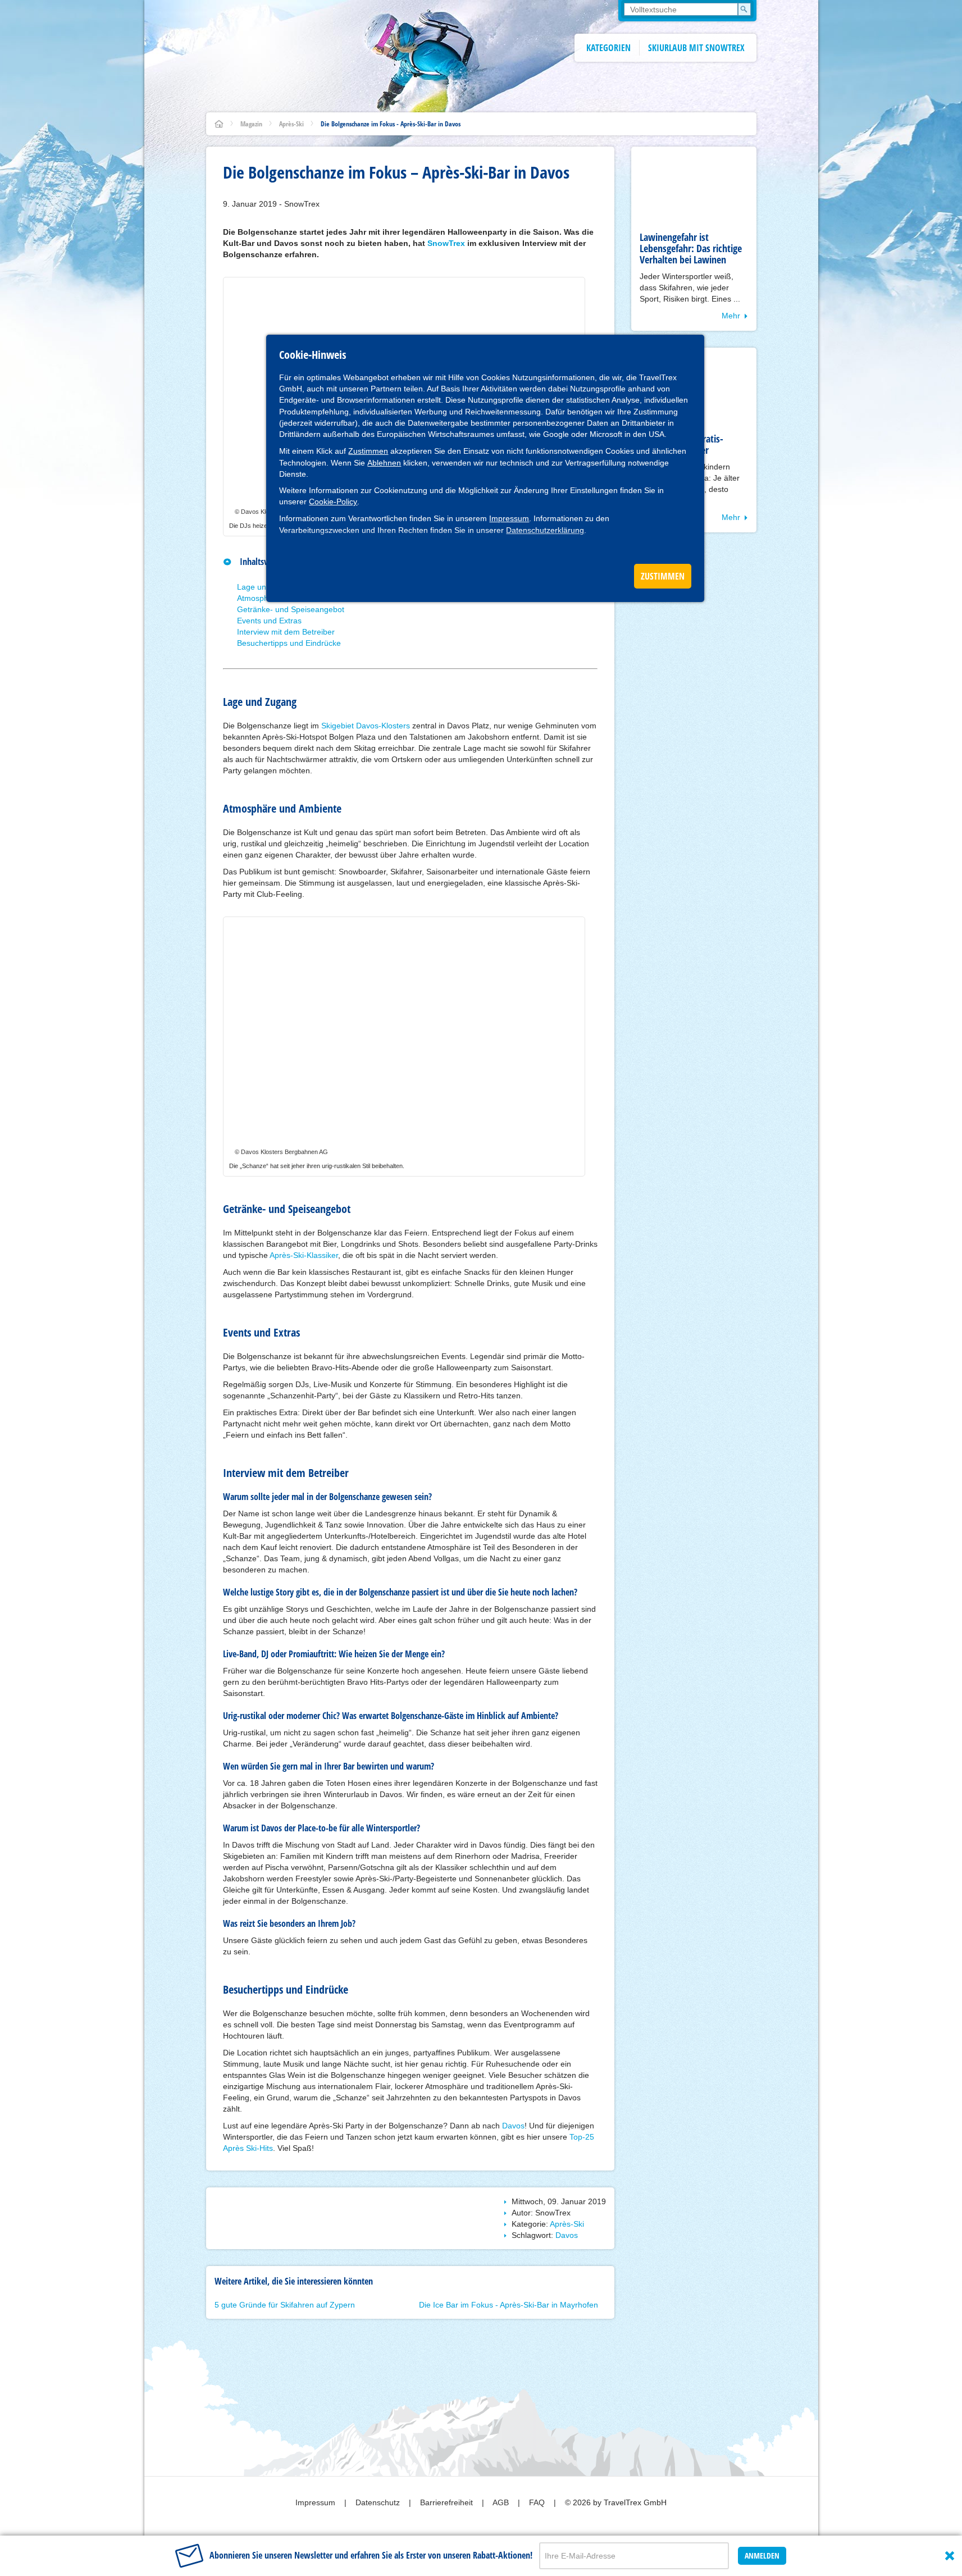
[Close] (950, 2556)
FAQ (538, 2502)
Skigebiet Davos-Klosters (366, 726)
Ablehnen (384, 463)
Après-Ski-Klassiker (304, 1255)
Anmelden (762, 2556)
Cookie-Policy (333, 501)
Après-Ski (291, 124)
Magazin (251, 124)
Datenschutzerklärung (545, 530)
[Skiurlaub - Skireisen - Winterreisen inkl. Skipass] (219, 124)
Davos (513, 2126)
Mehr (731, 316)
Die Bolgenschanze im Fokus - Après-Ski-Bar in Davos (391, 124)
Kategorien (608, 48)
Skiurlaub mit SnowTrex (696, 48)
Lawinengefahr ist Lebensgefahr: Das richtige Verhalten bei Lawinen (691, 248)
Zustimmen (368, 451)
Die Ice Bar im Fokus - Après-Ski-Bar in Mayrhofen (509, 2305)
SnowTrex (446, 243)
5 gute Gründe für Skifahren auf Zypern (285, 2305)
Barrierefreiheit (448, 2502)
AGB (502, 2502)
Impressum (509, 518)
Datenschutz (379, 2502)
